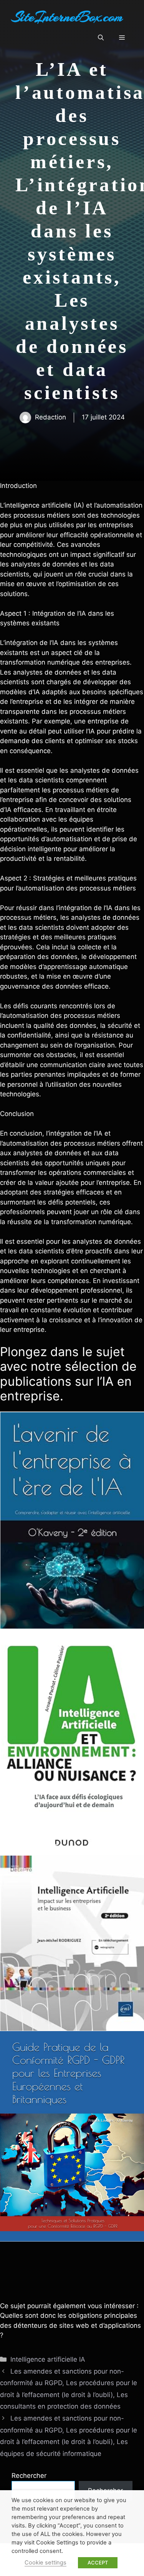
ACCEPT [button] (98, 2563)
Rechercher (29, 2476)
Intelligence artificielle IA (48, 2359)
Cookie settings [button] (46, 2563)
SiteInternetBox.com (67, 17)
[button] (101, 38)
